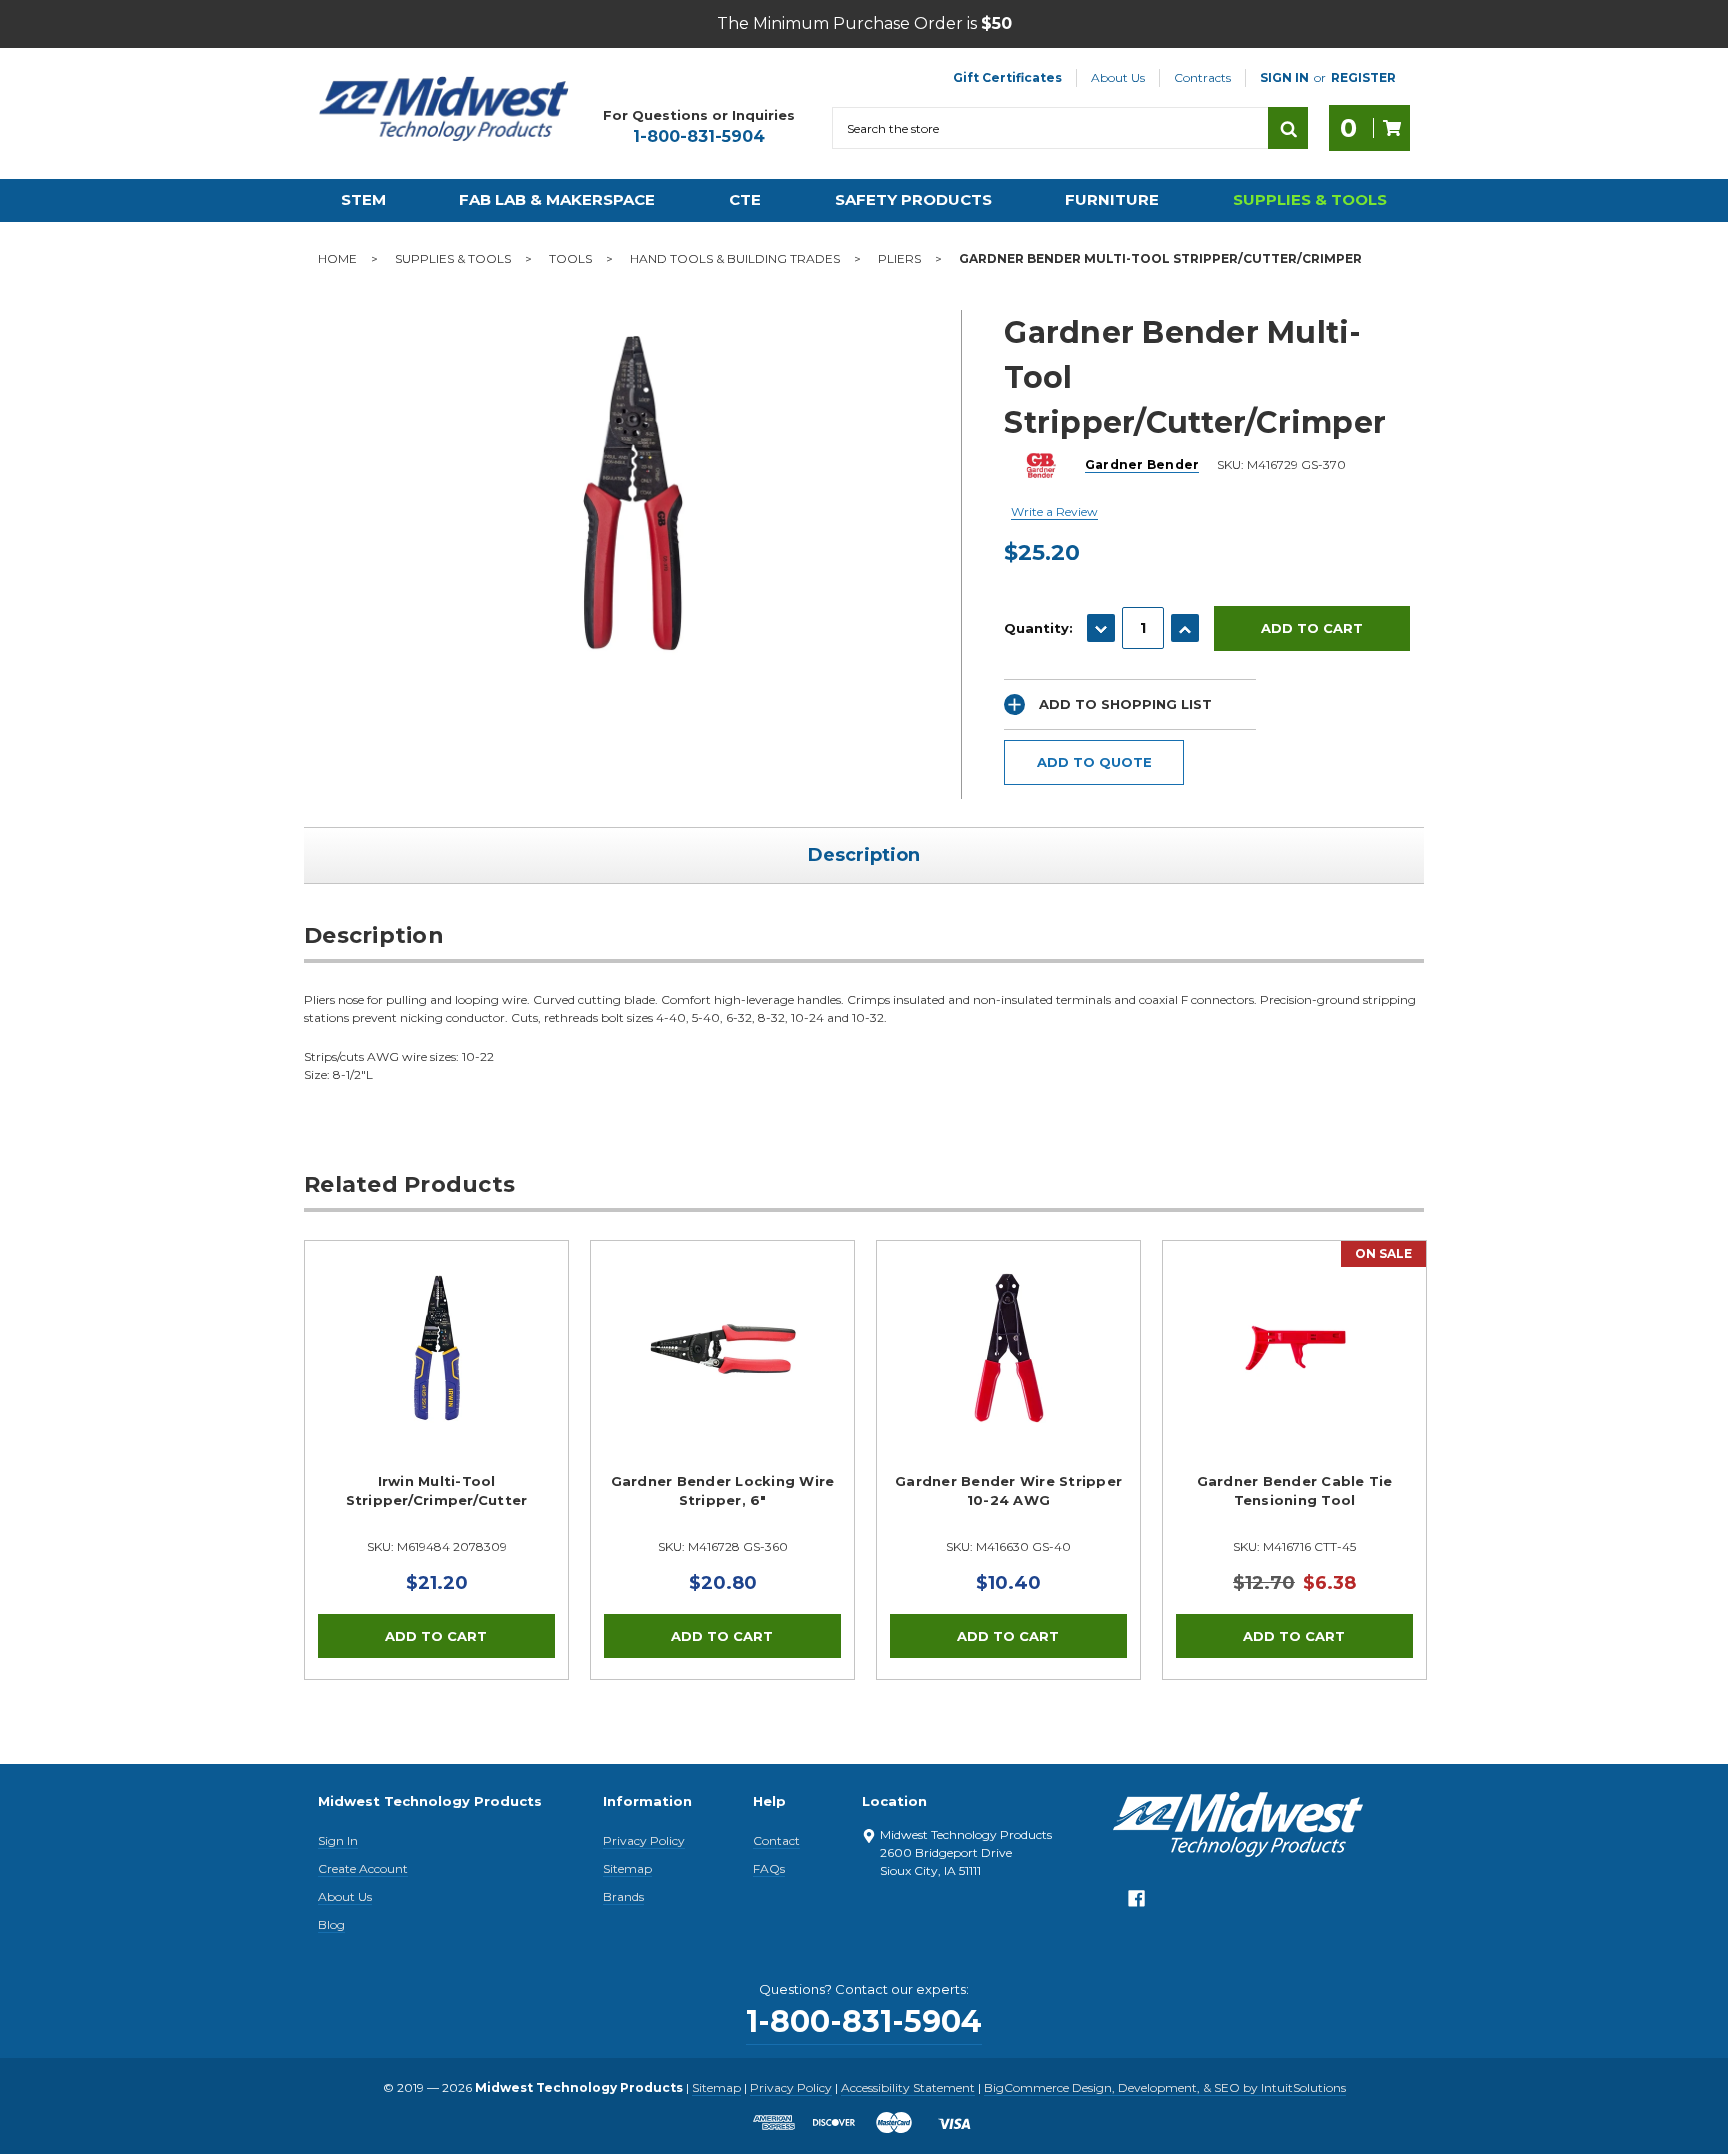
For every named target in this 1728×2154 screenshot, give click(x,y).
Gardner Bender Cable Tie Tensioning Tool (1295, 1491)
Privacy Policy (644, 1840)
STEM (363, 199)
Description (864, 855)
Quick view (437, 1348)
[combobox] (1050, 128)
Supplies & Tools (1310, 199)
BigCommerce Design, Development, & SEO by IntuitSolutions (1165, 2087)
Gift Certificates (1007, 77)
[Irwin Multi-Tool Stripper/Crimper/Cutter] (436, 1372)
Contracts (1202, 77)
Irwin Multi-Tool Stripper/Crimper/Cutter (437, 1491)
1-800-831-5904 (699, 136)
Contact (776, 1840)
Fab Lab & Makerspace (557, 199)
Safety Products (913, 199)
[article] (437, 1460)
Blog (331, 1924)
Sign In (338, 1840)
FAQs (769, 1868)
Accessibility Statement (908, 2087)
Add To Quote (1094, 762)
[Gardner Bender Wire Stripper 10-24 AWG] (1008, 1372)
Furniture (1112, 199)
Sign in (1284, 77)
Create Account (363, 1868)
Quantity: (1038, 628)
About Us (1118, 77)
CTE (745, 199)
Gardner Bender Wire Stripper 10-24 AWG (1008, 1491)
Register (1363, 77)
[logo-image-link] (444, 109)
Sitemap (627, 1868)
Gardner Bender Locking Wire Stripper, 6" (723, 1491)
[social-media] (1136, 1903)
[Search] (1288, 128)
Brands (623, 1896)
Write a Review (1054, 511)
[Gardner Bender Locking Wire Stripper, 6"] (722, 1372)
